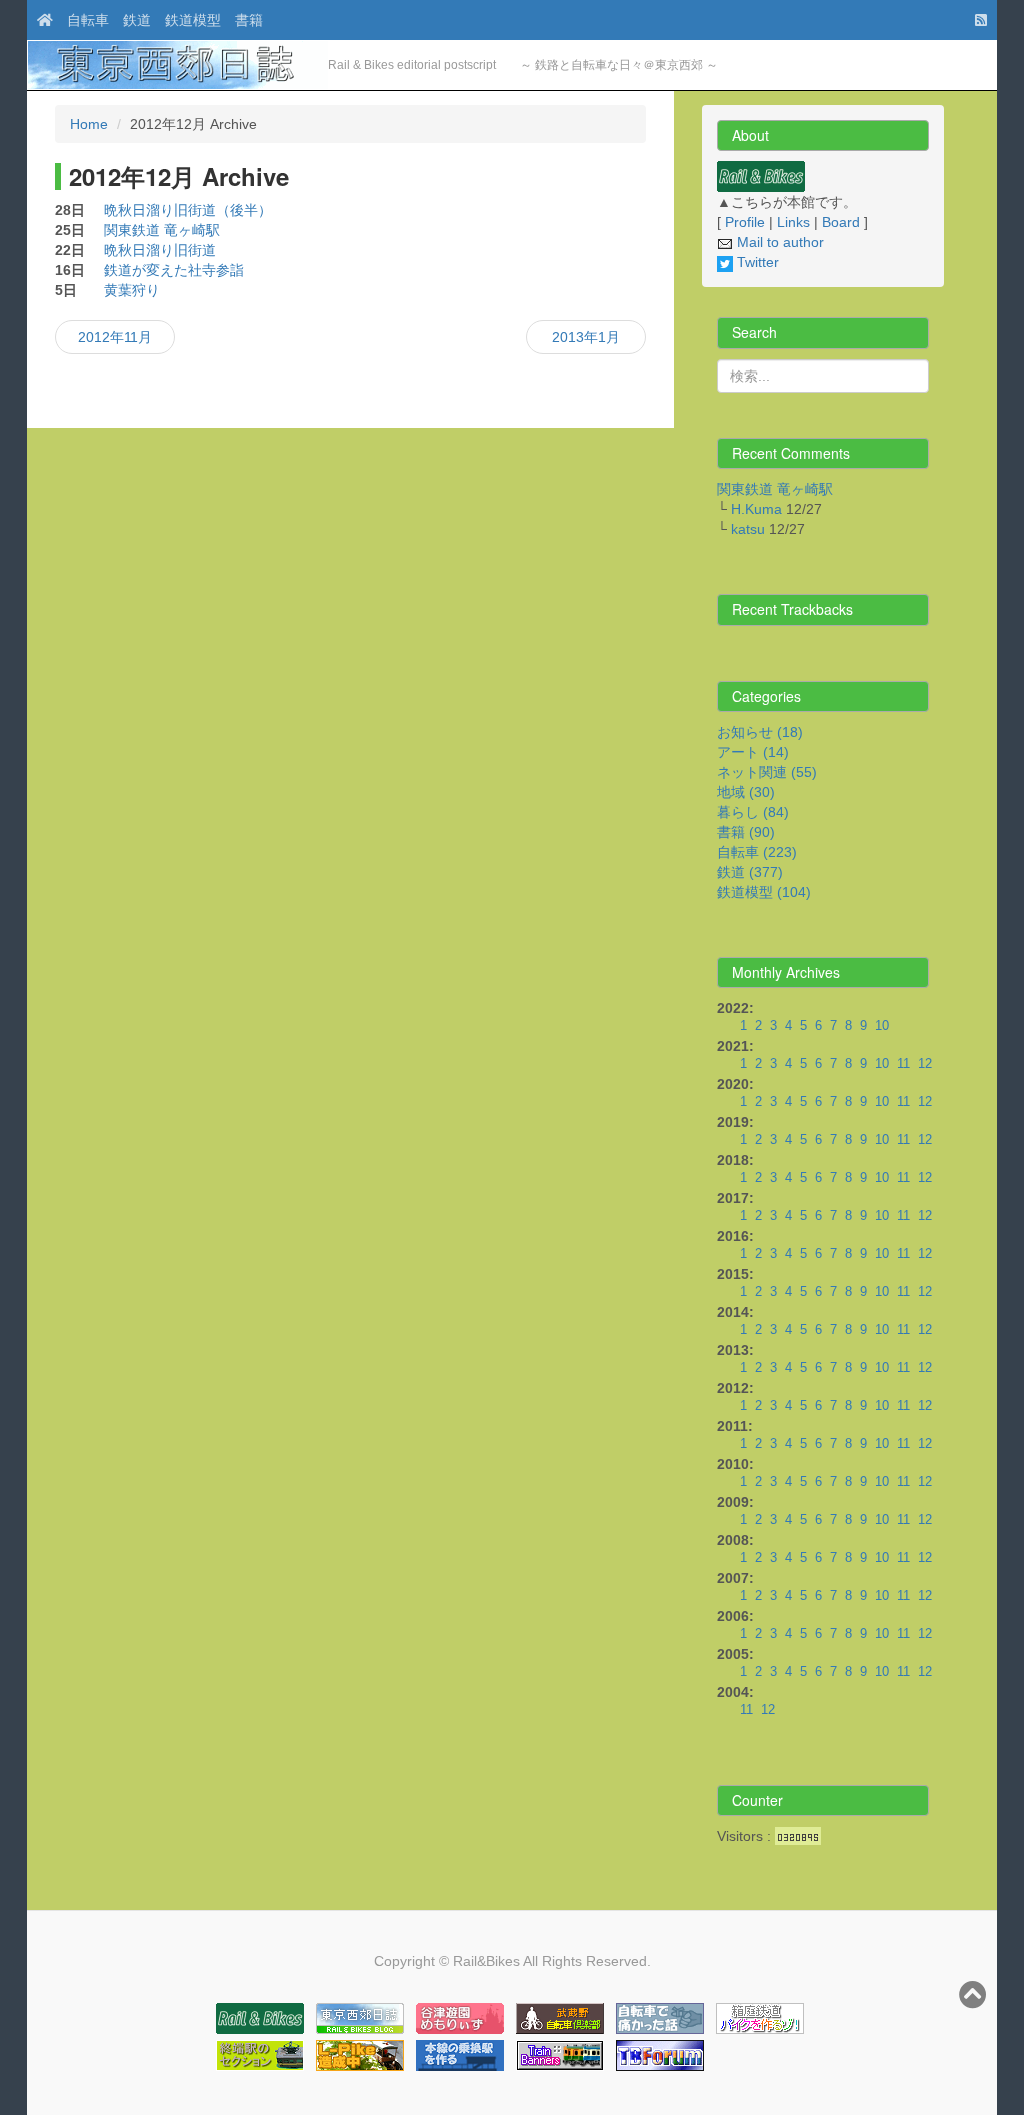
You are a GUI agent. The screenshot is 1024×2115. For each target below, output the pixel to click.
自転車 (88, 20)
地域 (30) (746, 792)
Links (793, 222)
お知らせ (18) (760, 732)
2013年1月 (586, 337)
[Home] (40, 20)
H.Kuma (756, 509)
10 (882, 1026)
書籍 (249, 20)
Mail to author (778, 242)
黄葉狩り (132, 290)
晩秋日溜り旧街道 (160, 250)
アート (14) (753, 752)
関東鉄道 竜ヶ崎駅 (162, 230)
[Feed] (976, 20)
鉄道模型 (193, 20)
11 (903, 1064)
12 (925, 1064)
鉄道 (137, 20)
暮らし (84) (753, 812)
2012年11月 (115, 337)
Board (841, 222)
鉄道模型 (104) (764, 892)
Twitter (756, 262)
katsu (748, 529)
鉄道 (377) (750, 872)
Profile (745, 222)
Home (89, 124)
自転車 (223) (757, 852)
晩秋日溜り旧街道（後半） (188, 210)
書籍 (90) (746, 832)
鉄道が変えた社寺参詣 (174, 270)
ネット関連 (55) (767, 772)
